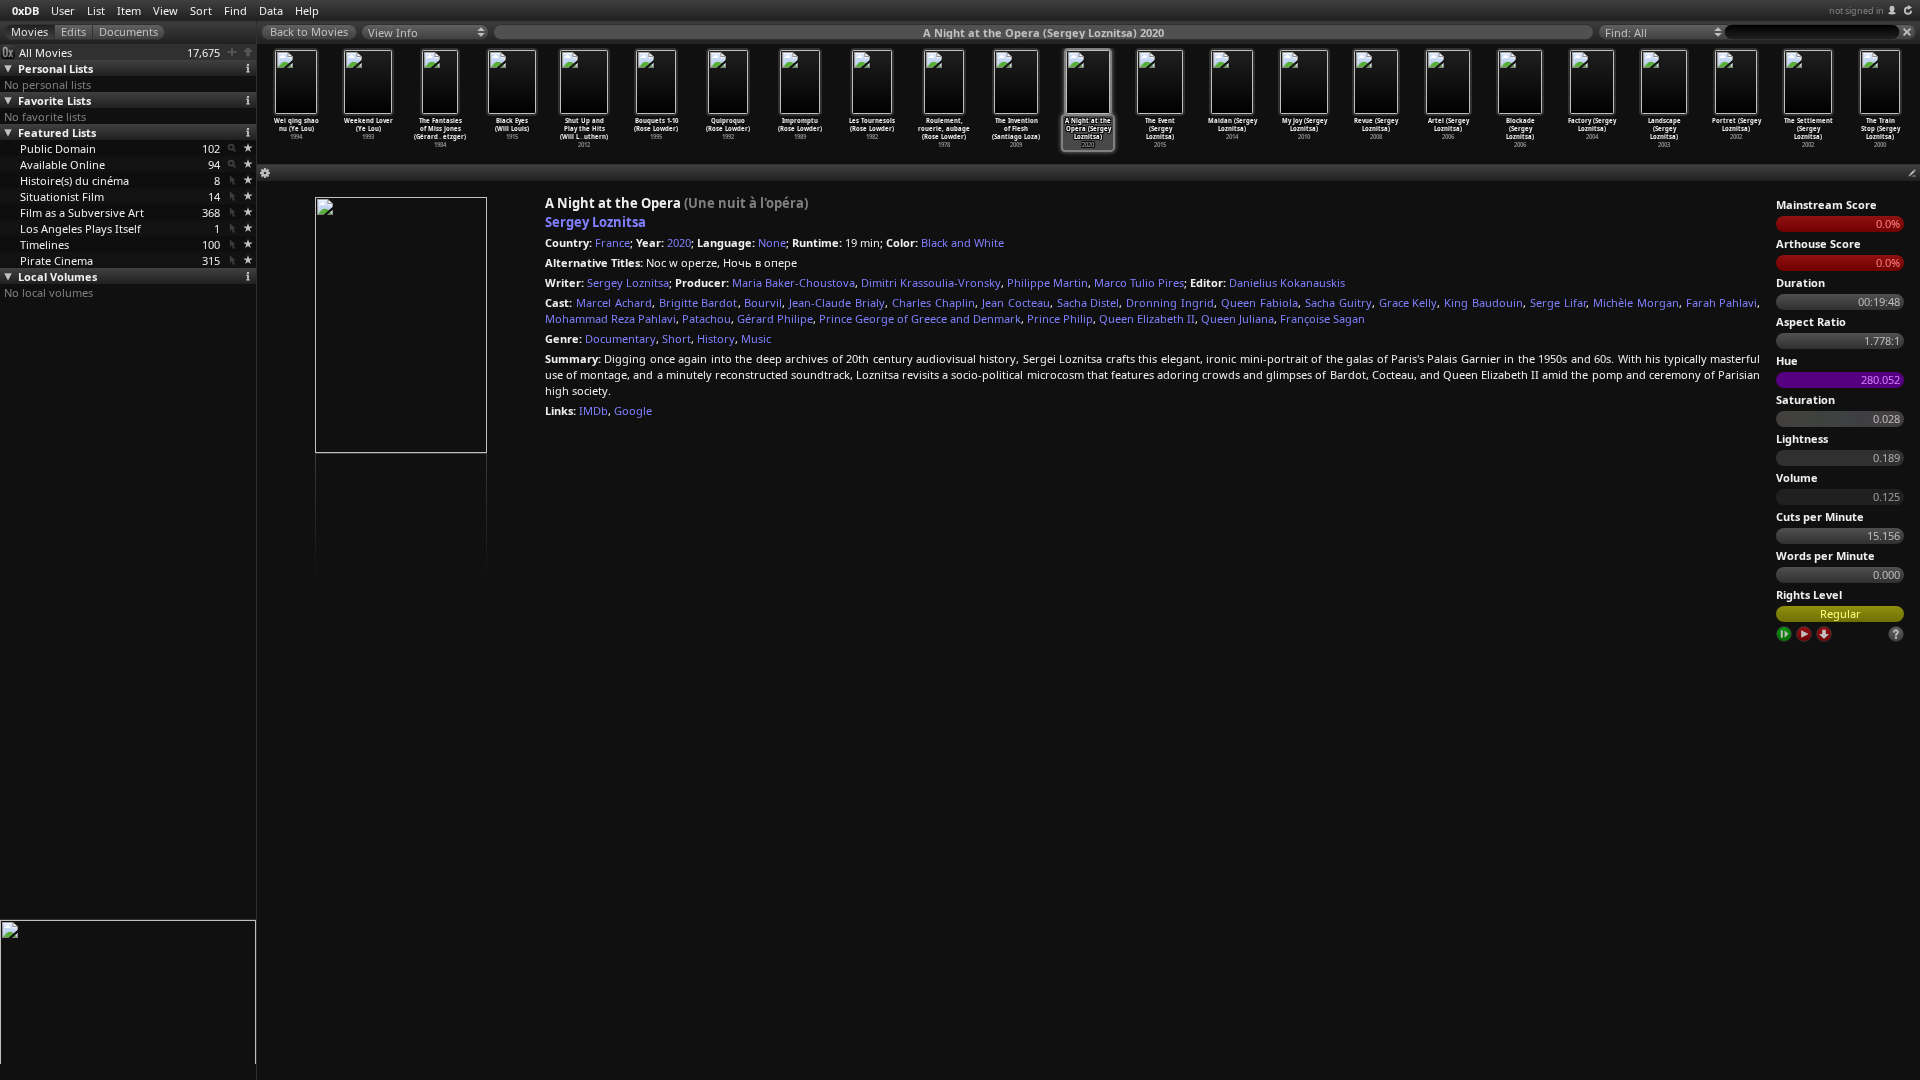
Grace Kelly (1408, 302)
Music (756, 338)
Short (676, 338)
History (716, 338)
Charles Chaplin (933, 302)
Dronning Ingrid (1170, 302)
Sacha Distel (1088, 302)
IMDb (593, 410)
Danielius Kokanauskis (1287, 282)
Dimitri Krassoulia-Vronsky (931, 282)
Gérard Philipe (775, 318)
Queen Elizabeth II (1147, 318)
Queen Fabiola (1259, 302)
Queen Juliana (1237, 318)
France (612, 242)
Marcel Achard (614, 302)
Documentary (620, 338)
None (772, 242)
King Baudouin (1483, 302)
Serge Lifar (1558, 302)
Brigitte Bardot (698, 302)
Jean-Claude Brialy (837, 302)
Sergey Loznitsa (595, 222)
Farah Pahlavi (1722, 302)
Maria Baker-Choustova (793, 282)
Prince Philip (1060, 318)
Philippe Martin (1047, 282)
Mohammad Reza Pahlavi (610, 318)
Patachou (706, 318)
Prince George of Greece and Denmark (920, 318)
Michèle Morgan (1636, 302)
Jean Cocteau (1016, 302)
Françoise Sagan (1322, 318)
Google (633, 410)
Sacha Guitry (1338, 302)
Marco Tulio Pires (1139, 282)
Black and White (962, 242)
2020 (679, 242)
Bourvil (763, 302)
